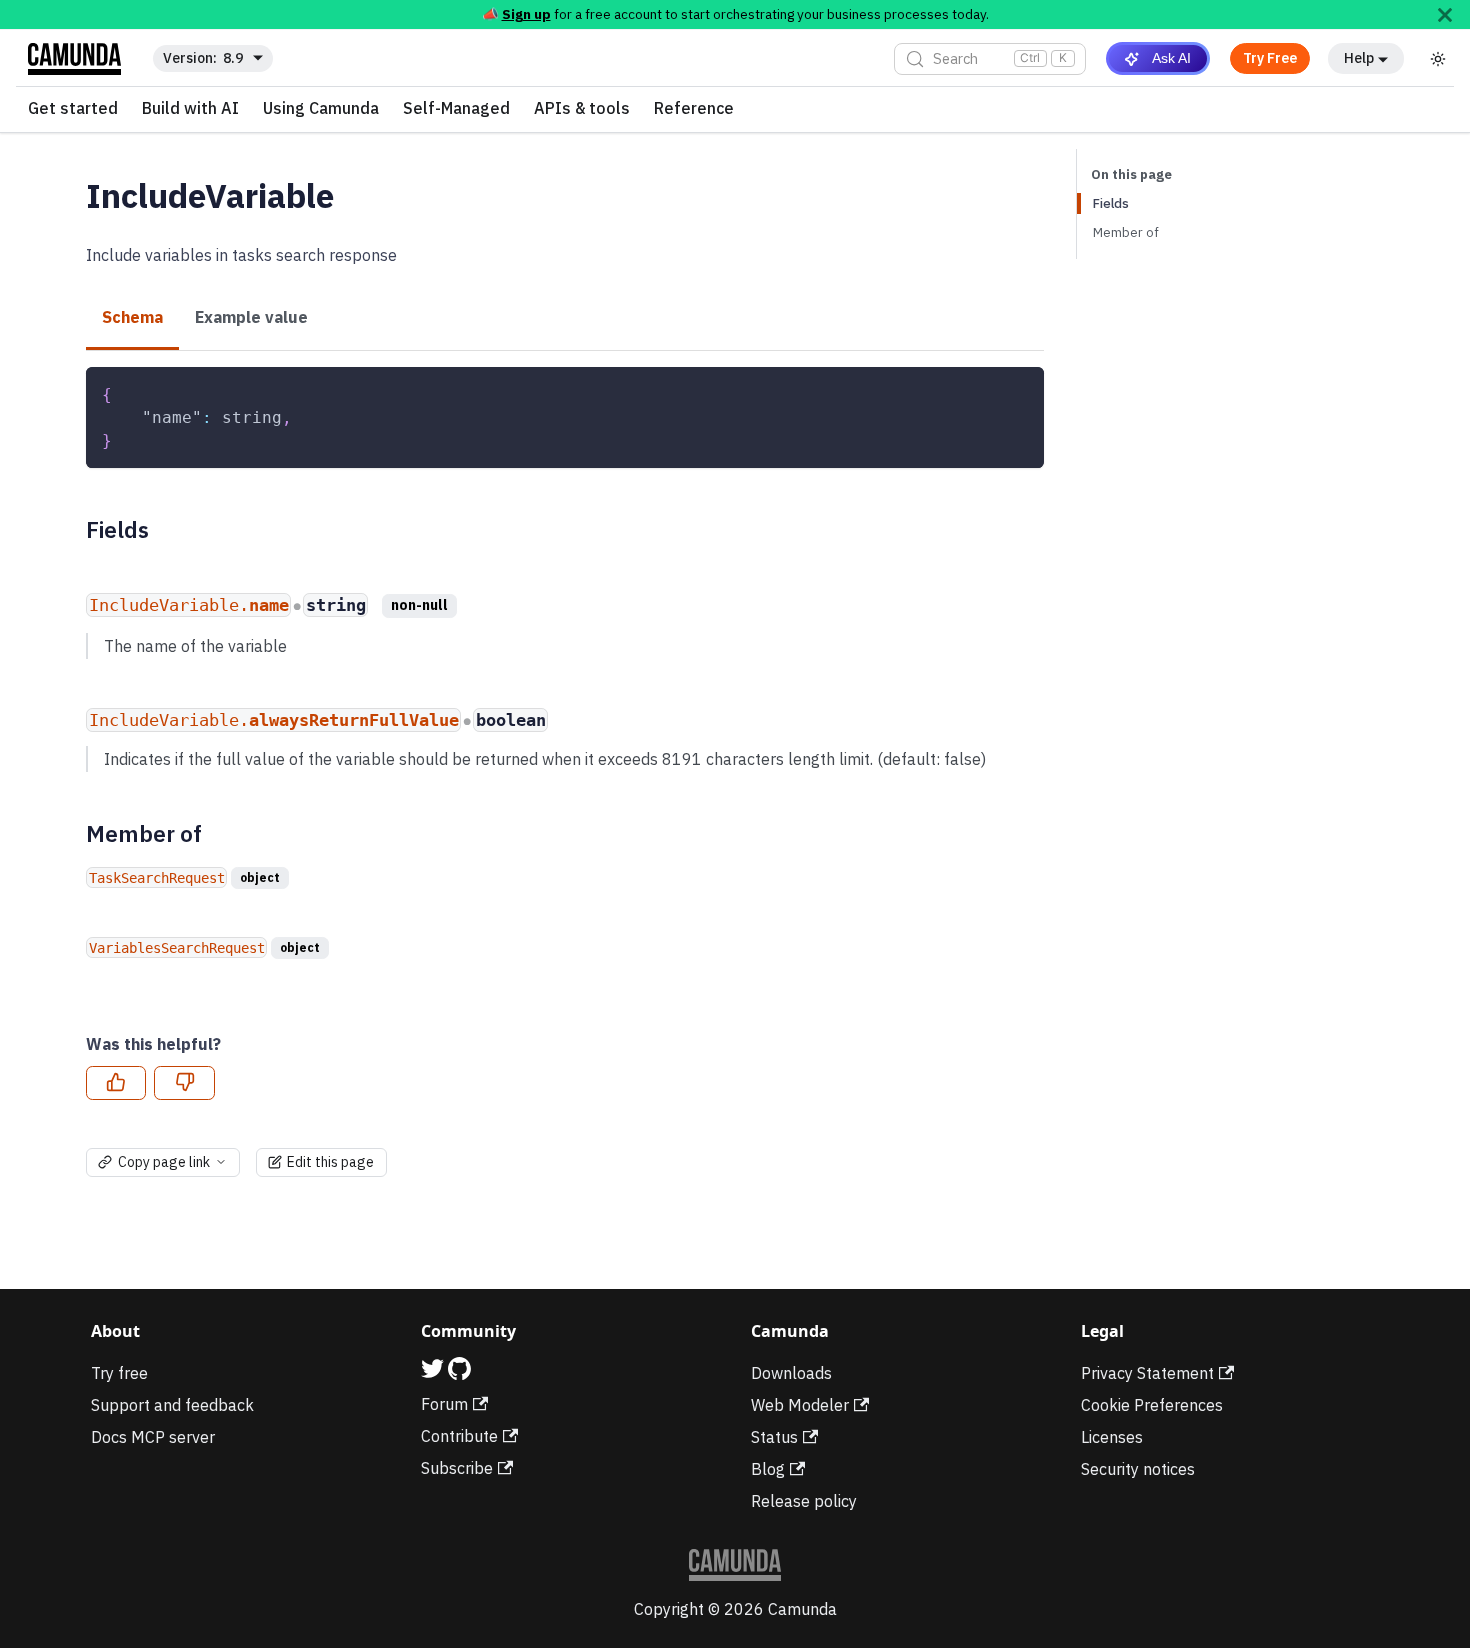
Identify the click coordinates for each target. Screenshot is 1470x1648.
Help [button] (1359, 58)
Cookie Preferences (1152, 1405)
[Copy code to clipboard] (1019, 391)
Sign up (526, 14)
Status (774, 1437)
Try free (119, 1373)
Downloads (791, 1373)
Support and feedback (172, 1405)
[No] (184, 1083)
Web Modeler (800, 1405)
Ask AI (1171, 58)
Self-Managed (456, 109)
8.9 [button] (233, 58)
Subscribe (457, 1468)
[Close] (1445, 14)
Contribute (459, 1436)
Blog (768, 1469)
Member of (1126, 232)
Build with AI (190, 109)
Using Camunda (321, 109)
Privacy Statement (1147, 1373)
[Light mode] (1438, 59)
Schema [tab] (132, 317)
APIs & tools (582, 109)
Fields (1111, 203)
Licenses (1112, 1437)
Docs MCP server (153, 1437)
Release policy (804, 1501)
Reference (694, 109)
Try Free (1270, 58)
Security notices (1138, 1469)
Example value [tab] (251, 317)
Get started (73, 109)
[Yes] (116, 1083)
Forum (444, 1404)
